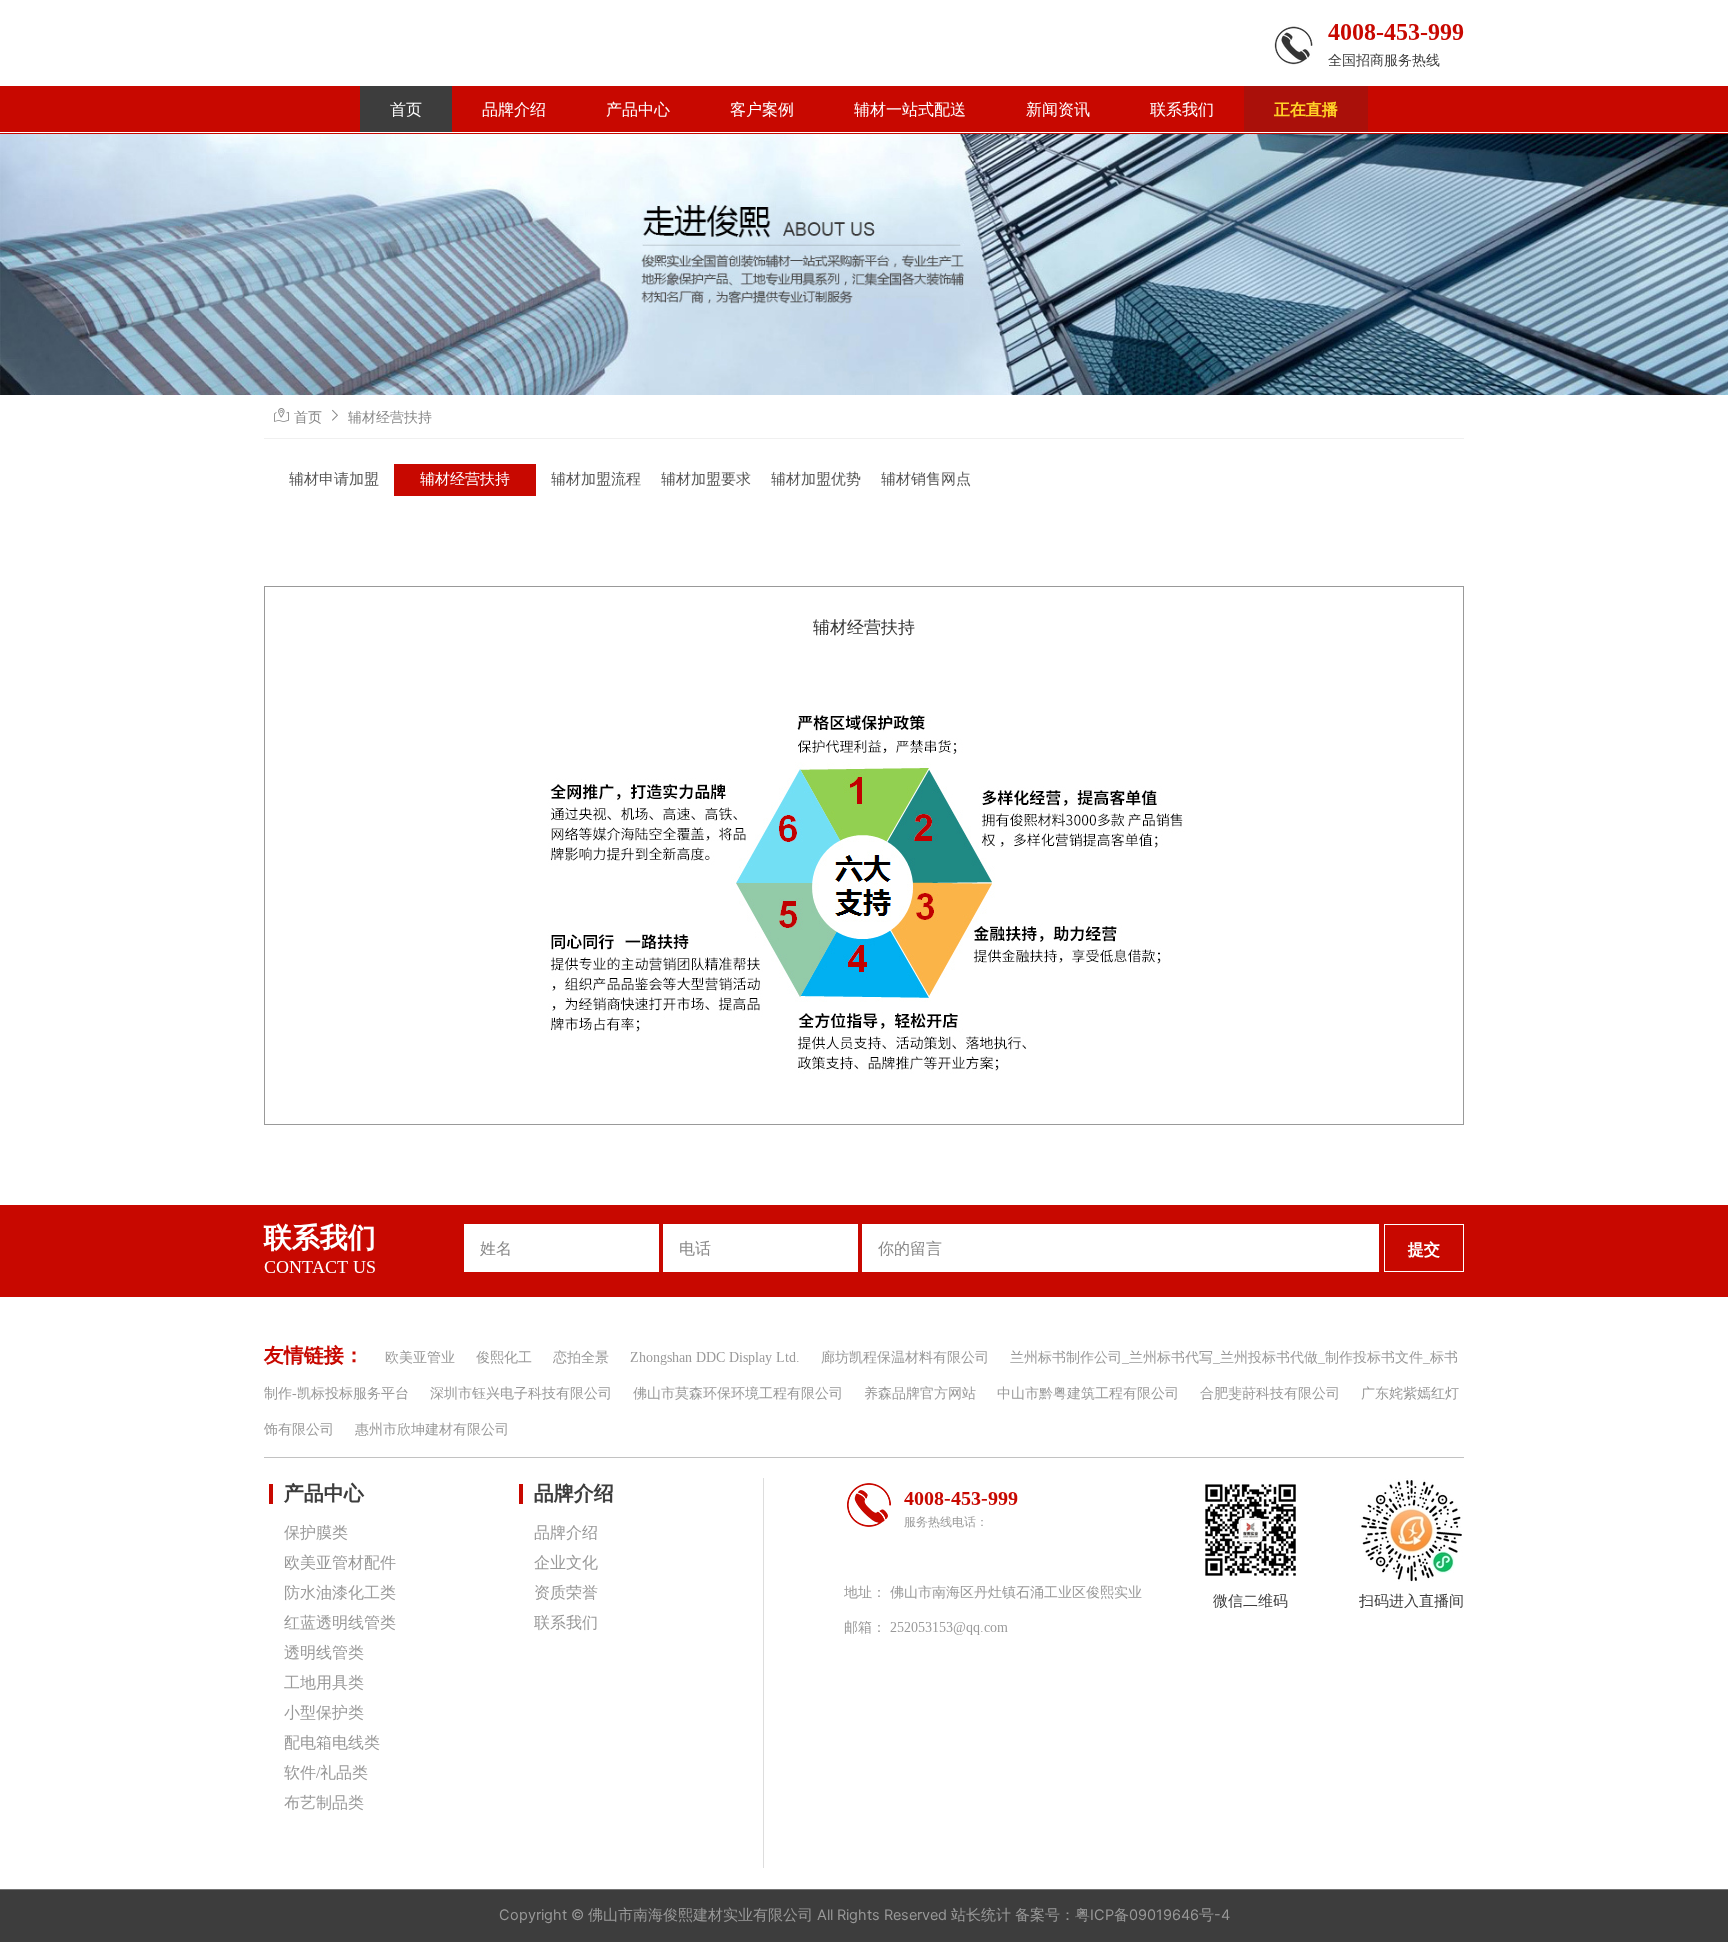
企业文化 (566, 1562)
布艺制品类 (324, 1802)
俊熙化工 (504, 1357)
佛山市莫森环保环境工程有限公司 (738, 1393)
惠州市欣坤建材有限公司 (432, 1429)
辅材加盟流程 (596, 479)
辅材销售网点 (926, 479)
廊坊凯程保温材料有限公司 (905, 1357)
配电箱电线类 (332, 1742)
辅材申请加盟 (334, 479)
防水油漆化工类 (340, 1592)
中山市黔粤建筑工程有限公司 (1088, 1393)
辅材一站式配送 (910, 109)
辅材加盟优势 (816, 479)
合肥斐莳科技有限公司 (1270, 1393)
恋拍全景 (581, 1357)
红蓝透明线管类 (340, 1622)
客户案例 (762, 109)
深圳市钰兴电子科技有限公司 (521, 1393)
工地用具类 (324, 1682)
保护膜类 (316, 1532)
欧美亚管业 (420, 1357)
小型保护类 (324, 1712)
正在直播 (1306, 109)
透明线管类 (324, 1652)
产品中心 (638, 109)
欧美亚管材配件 (340, 1562)
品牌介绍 (514, 109)
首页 (406, 109)
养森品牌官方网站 (920, 1393)
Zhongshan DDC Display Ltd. (715, 1357)
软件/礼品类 (326, 1772)
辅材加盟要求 (706, 479)
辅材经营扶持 (390, 416)
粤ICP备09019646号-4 (1152, 1915)
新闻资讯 (1058, 109)
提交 (1424, 1249)
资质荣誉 (566, 1592)
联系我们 (1182, 109)
